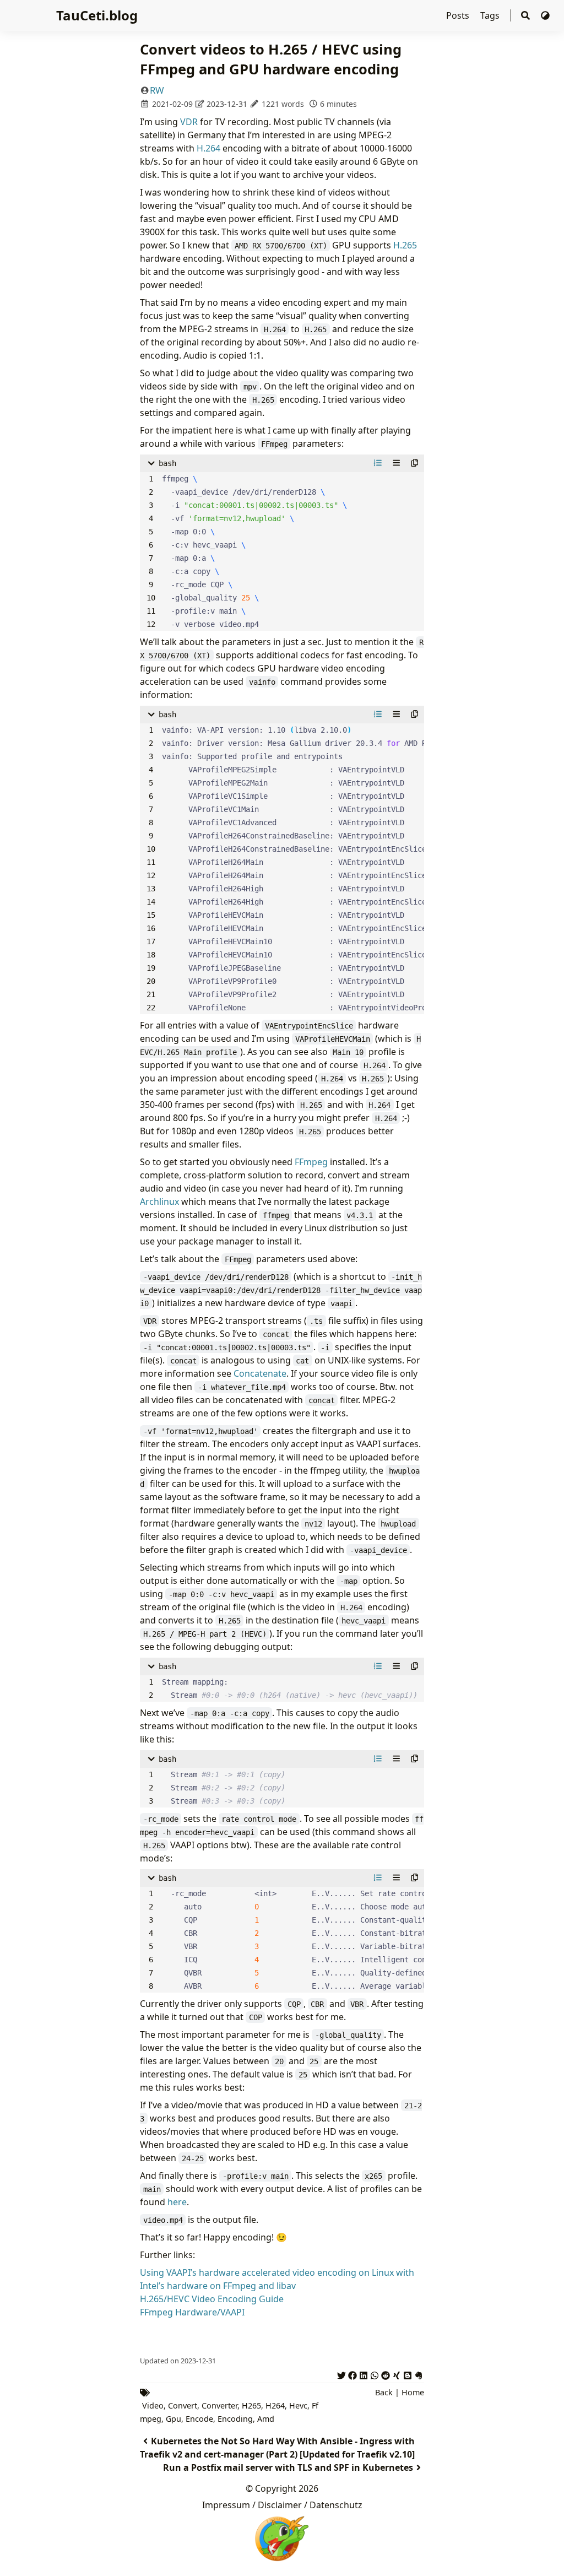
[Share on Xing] (397, 2374)
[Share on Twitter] (341, 2374)
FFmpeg (311, 1162)
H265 (251, 2405)
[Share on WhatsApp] (375, 2374)
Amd (266, 2419)
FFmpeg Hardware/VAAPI (192, 2312)
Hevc (298, 2405)
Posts (459, 15)
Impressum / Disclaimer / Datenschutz (282, 2505)
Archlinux (159, 1202)
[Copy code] (415, 463)
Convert (183, 2405)
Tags (491, 15)
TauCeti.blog (97, 15)
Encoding (235, 2419)
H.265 (405, 245)
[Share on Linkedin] (364, 2374)
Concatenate (260, 1373)
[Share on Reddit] (386, 2374)
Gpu (173, 2419)
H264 (275, 2405)
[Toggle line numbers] (378, 463)
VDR (189, 122)
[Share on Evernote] (419, 2374)
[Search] (525, 16)
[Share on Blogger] (408, 2374)
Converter (219, 2405)
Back (384, 2392)
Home (413, 2392)
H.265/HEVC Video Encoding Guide (212, 2299)
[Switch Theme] (545, 15)
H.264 (208, 148)
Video (153, 2405)
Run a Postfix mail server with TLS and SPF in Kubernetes (288, 2467)
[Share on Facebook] (352, 2374)
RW (157, 90)
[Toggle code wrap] (397, 463)
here (177, 2202)
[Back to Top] (544, 2556)
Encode (199, 2419)
